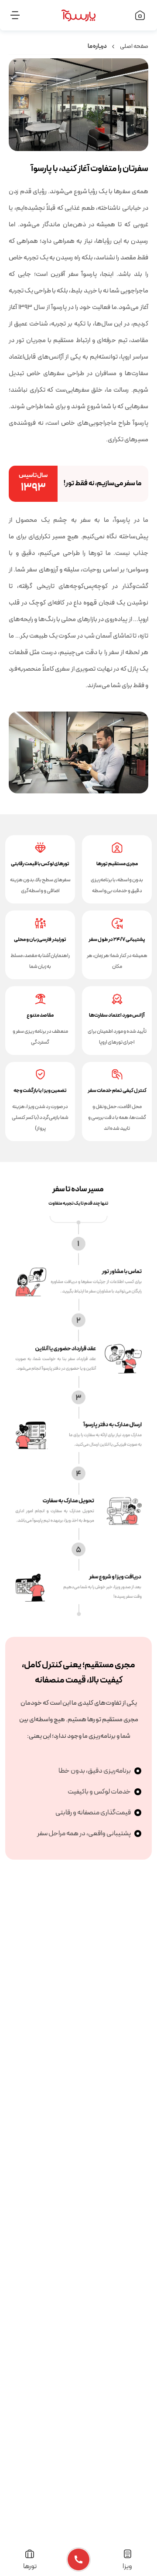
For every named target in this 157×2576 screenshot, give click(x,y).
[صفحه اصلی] (134, 15)
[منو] (23, 15)
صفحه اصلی (134, 46)
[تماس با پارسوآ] (78, 2559)
